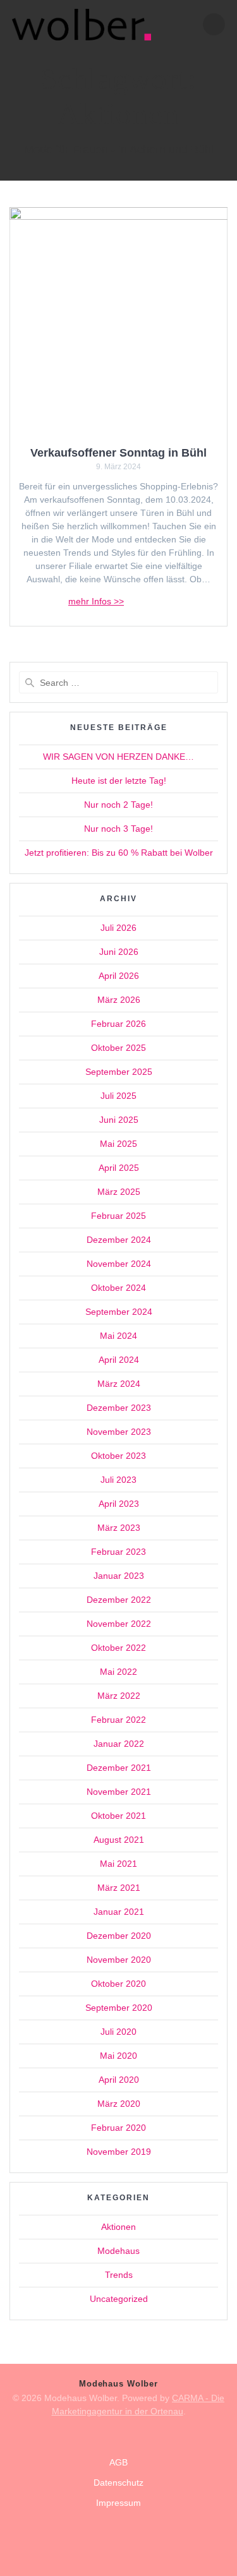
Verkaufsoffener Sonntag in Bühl (118, 452)
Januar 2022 (119, 1744)
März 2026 (119, 1000)
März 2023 (119, 1528)
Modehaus (118, 2251)
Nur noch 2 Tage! (118, 805)
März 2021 (119, 1888)
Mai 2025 (118, 1144)
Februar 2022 (118, 1720)
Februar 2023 (118, 1552)
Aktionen (118, 2227)
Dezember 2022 (119, 1600)
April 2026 (119, 976)
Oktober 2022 (118, 1648)
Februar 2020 (118, 2128)
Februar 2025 (118, 1216)
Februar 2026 (118, 1024)
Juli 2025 (118, 1096)
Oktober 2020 (118, 1984)
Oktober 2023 (118, 1456)
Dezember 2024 (119, 1240)
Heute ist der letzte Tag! (119, 781)
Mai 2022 (118, 1672)
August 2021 (119, 1840)
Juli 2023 (118, 1480)
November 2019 (119, 2152)
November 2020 (119, 1960)
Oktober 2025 (118, 1048)
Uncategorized (119, 2299)
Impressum (118, 2503)
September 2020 (119, 2008)
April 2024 (119, 1360)
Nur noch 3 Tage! (118, 829)
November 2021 (119, 1792)
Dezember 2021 (119, 1768)
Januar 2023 (119, 1576)
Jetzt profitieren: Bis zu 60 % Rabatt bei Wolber (119, 853)
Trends (119, 2275)
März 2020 (119, 2104)
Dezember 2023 (119, 1408)
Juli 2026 (118, 928)
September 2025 (119, 1072)
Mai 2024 (118, 1336)
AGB (118, 2462)
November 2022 (119, 1624)
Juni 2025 (119, 1120)
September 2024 (119, 1312)
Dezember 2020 (119, 1936)
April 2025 (119, 1168)
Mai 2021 (118, 1864)
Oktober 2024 (118, 1288)
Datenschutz (118, 2483)
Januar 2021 (119, 1912)
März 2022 (119, 1696)
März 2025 (119, 1192)
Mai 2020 (118, 2056)
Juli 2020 (118, 2032)
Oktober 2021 (118, 1816)
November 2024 (119, 1264)
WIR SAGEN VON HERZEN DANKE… (118, 757)
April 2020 (119, 2080)
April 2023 (119, 1504)
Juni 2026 (119, 952)
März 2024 (119, 1384)
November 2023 (119, 1432)
